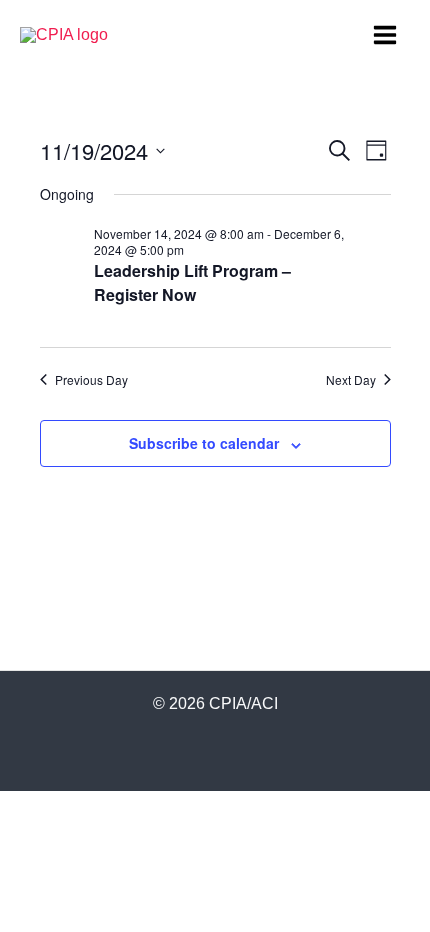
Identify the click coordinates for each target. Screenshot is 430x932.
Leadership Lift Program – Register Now (192, 282)
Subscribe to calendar (204, 443)
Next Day (351, 380)
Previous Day (91, 380)
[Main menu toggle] (385, 34)
